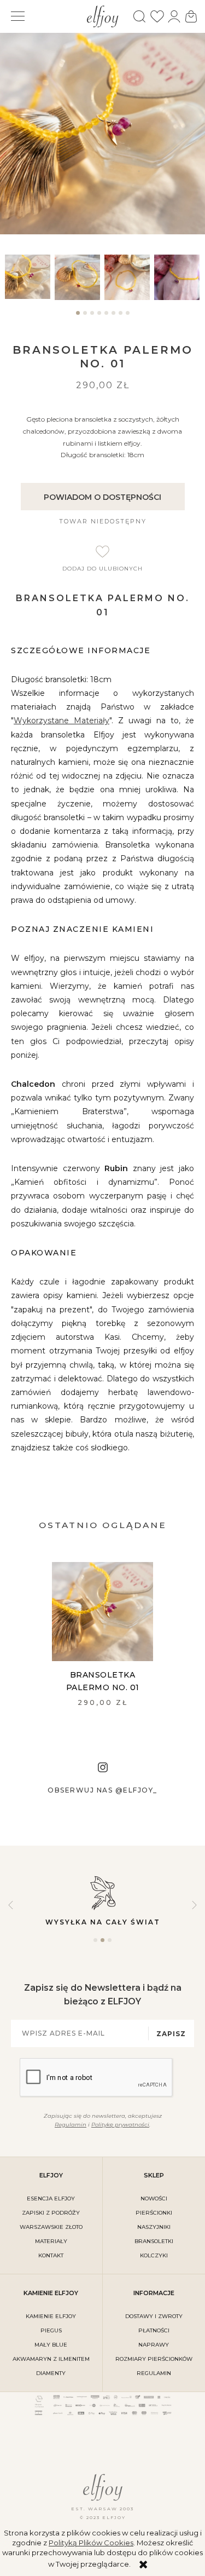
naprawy (154, 2345)
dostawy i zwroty (154, 2316)
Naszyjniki (154, 2227)
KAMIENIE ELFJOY (51, 2316)
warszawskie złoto (51, 2227)
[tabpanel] (28, 277)
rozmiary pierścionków (154, 2359)
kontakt (51, 2255)
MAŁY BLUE (51, 2345)
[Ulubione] (157, 16)
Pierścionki (154, 2213)
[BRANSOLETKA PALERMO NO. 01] (102, 1612)
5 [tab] (106, 318)
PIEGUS (51, 2330)
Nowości (154, 2198)
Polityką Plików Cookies (91, 2543)
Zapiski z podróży (51, 2213)
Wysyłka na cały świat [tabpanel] (103, 1922)
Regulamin (71, 2125)
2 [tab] (85, 318)
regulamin (154, 2373)
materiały (51, 2241)
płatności (154, 2330)
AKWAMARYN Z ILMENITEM (51, 2359)
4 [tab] (99, 318)
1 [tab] (78, 318)
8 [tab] (128, 318)
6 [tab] (113, 318)
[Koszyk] (191, 16)
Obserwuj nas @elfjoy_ (102, 1790)
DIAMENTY (51, 2373)
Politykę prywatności (120, 2125)
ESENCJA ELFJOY (51, 2198)
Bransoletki (154, 2241)
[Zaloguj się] (174, 16)
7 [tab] (121, 318)
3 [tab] (92, 318)
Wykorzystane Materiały (61, 721)
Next (194, 1905)
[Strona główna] (102, 15)
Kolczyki (154, 2255)
